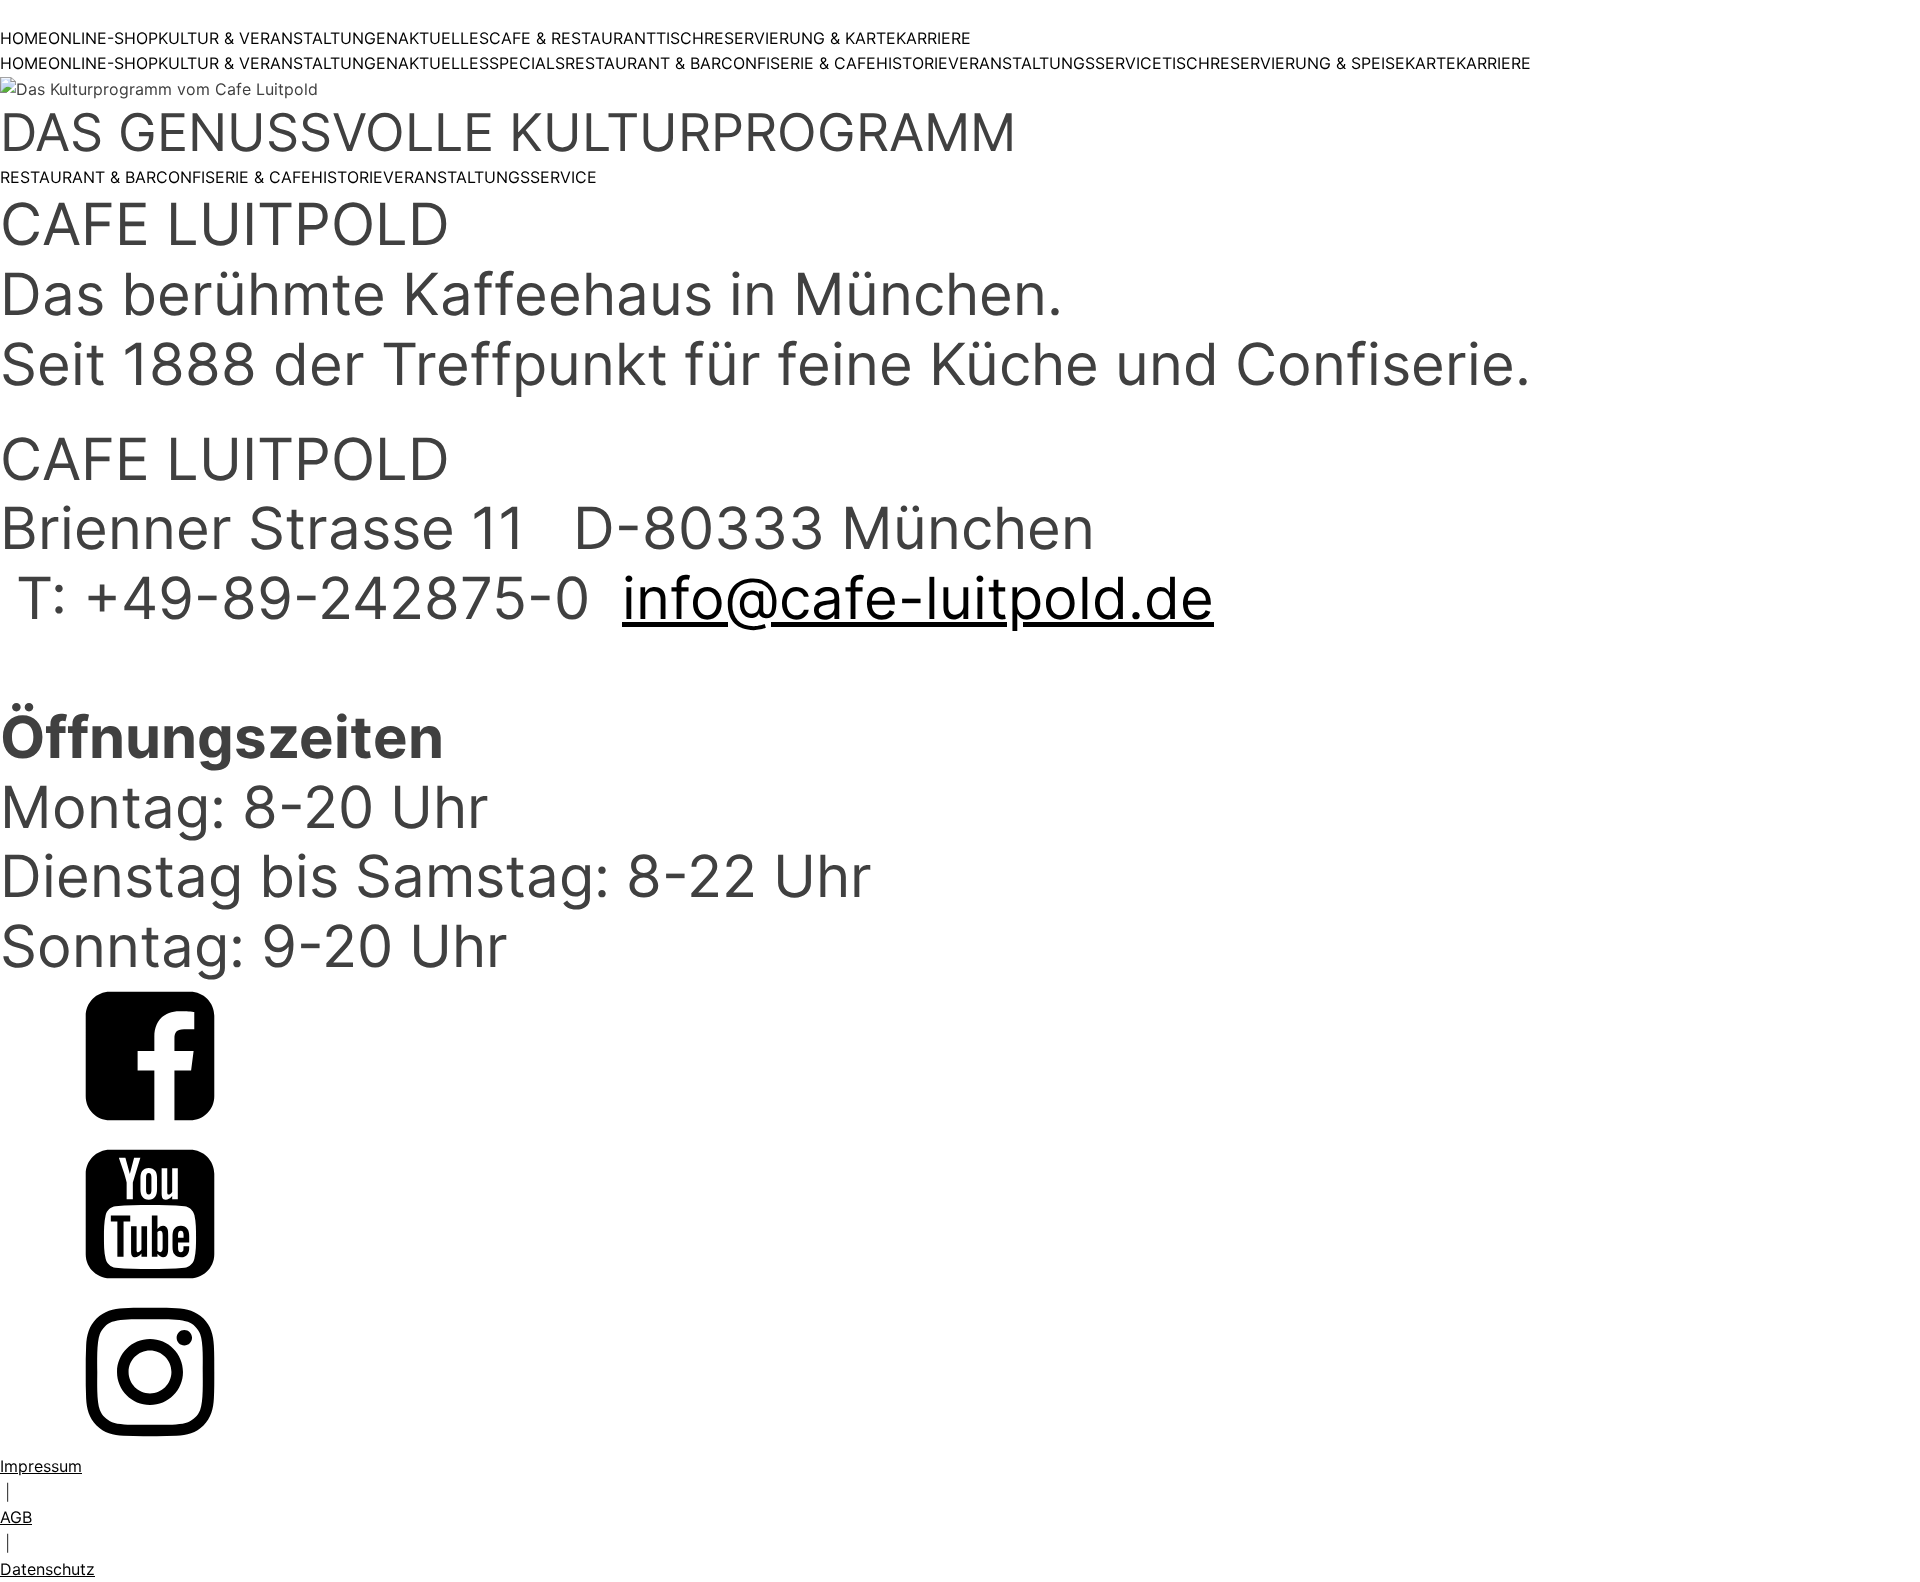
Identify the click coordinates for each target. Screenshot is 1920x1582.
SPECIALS (527, 63)
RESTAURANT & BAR (643, 63)
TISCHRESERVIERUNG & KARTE (776, 38)
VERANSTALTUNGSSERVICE (1055, 63)
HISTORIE (912, 63)
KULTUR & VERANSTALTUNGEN (278, 38)
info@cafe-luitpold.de (918, 598)
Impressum (41, 1466)
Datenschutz (47, 1569)
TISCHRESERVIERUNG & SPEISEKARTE (1309, 63)
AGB (16, 1517)
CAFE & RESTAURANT (572, 38)
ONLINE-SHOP (103, 38)
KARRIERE (933, 38)
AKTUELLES (443, 38)
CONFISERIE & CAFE (798, 63)
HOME (24, 38)
